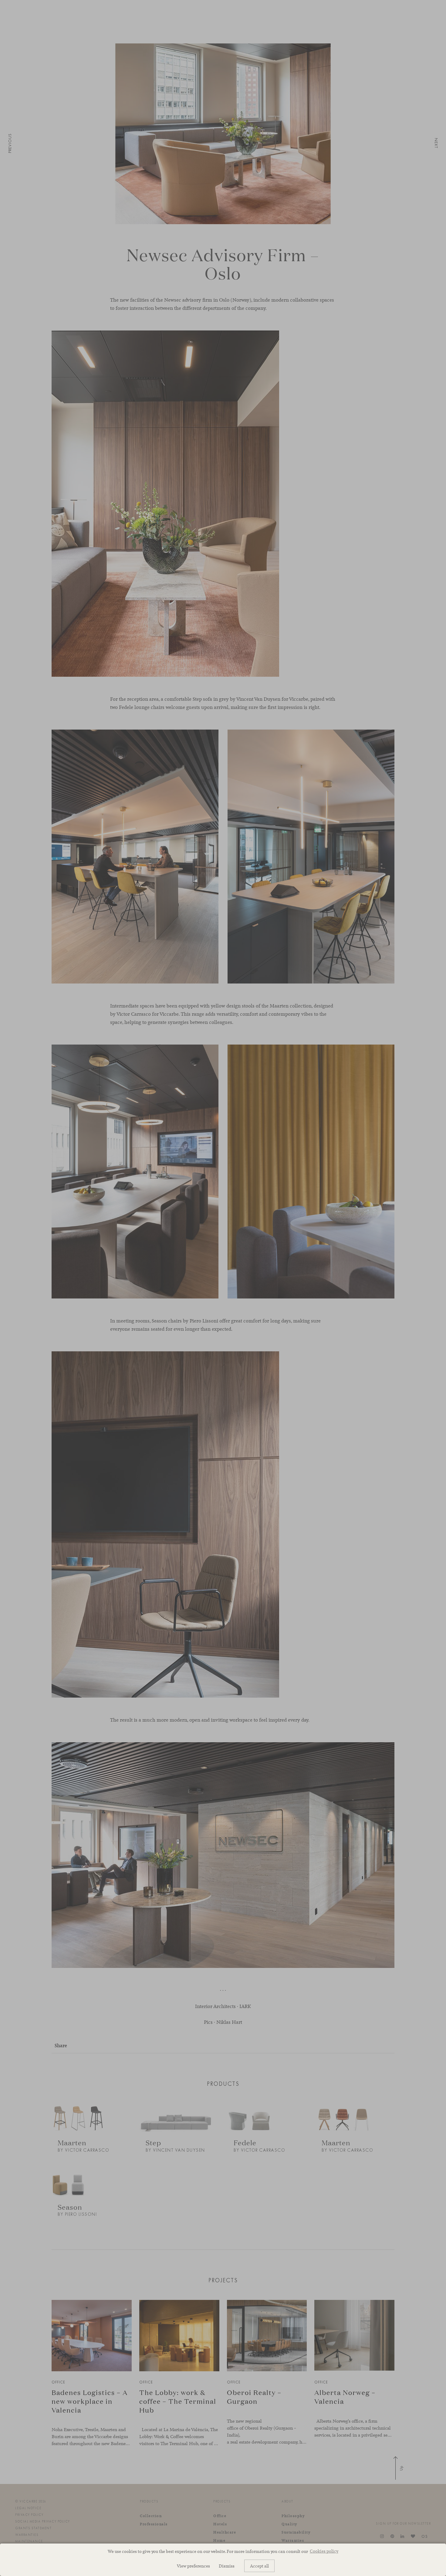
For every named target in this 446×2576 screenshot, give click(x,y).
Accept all (259, 2566)
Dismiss (227, 2566)
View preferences (193, 2566)
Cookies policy (324, 2551)
